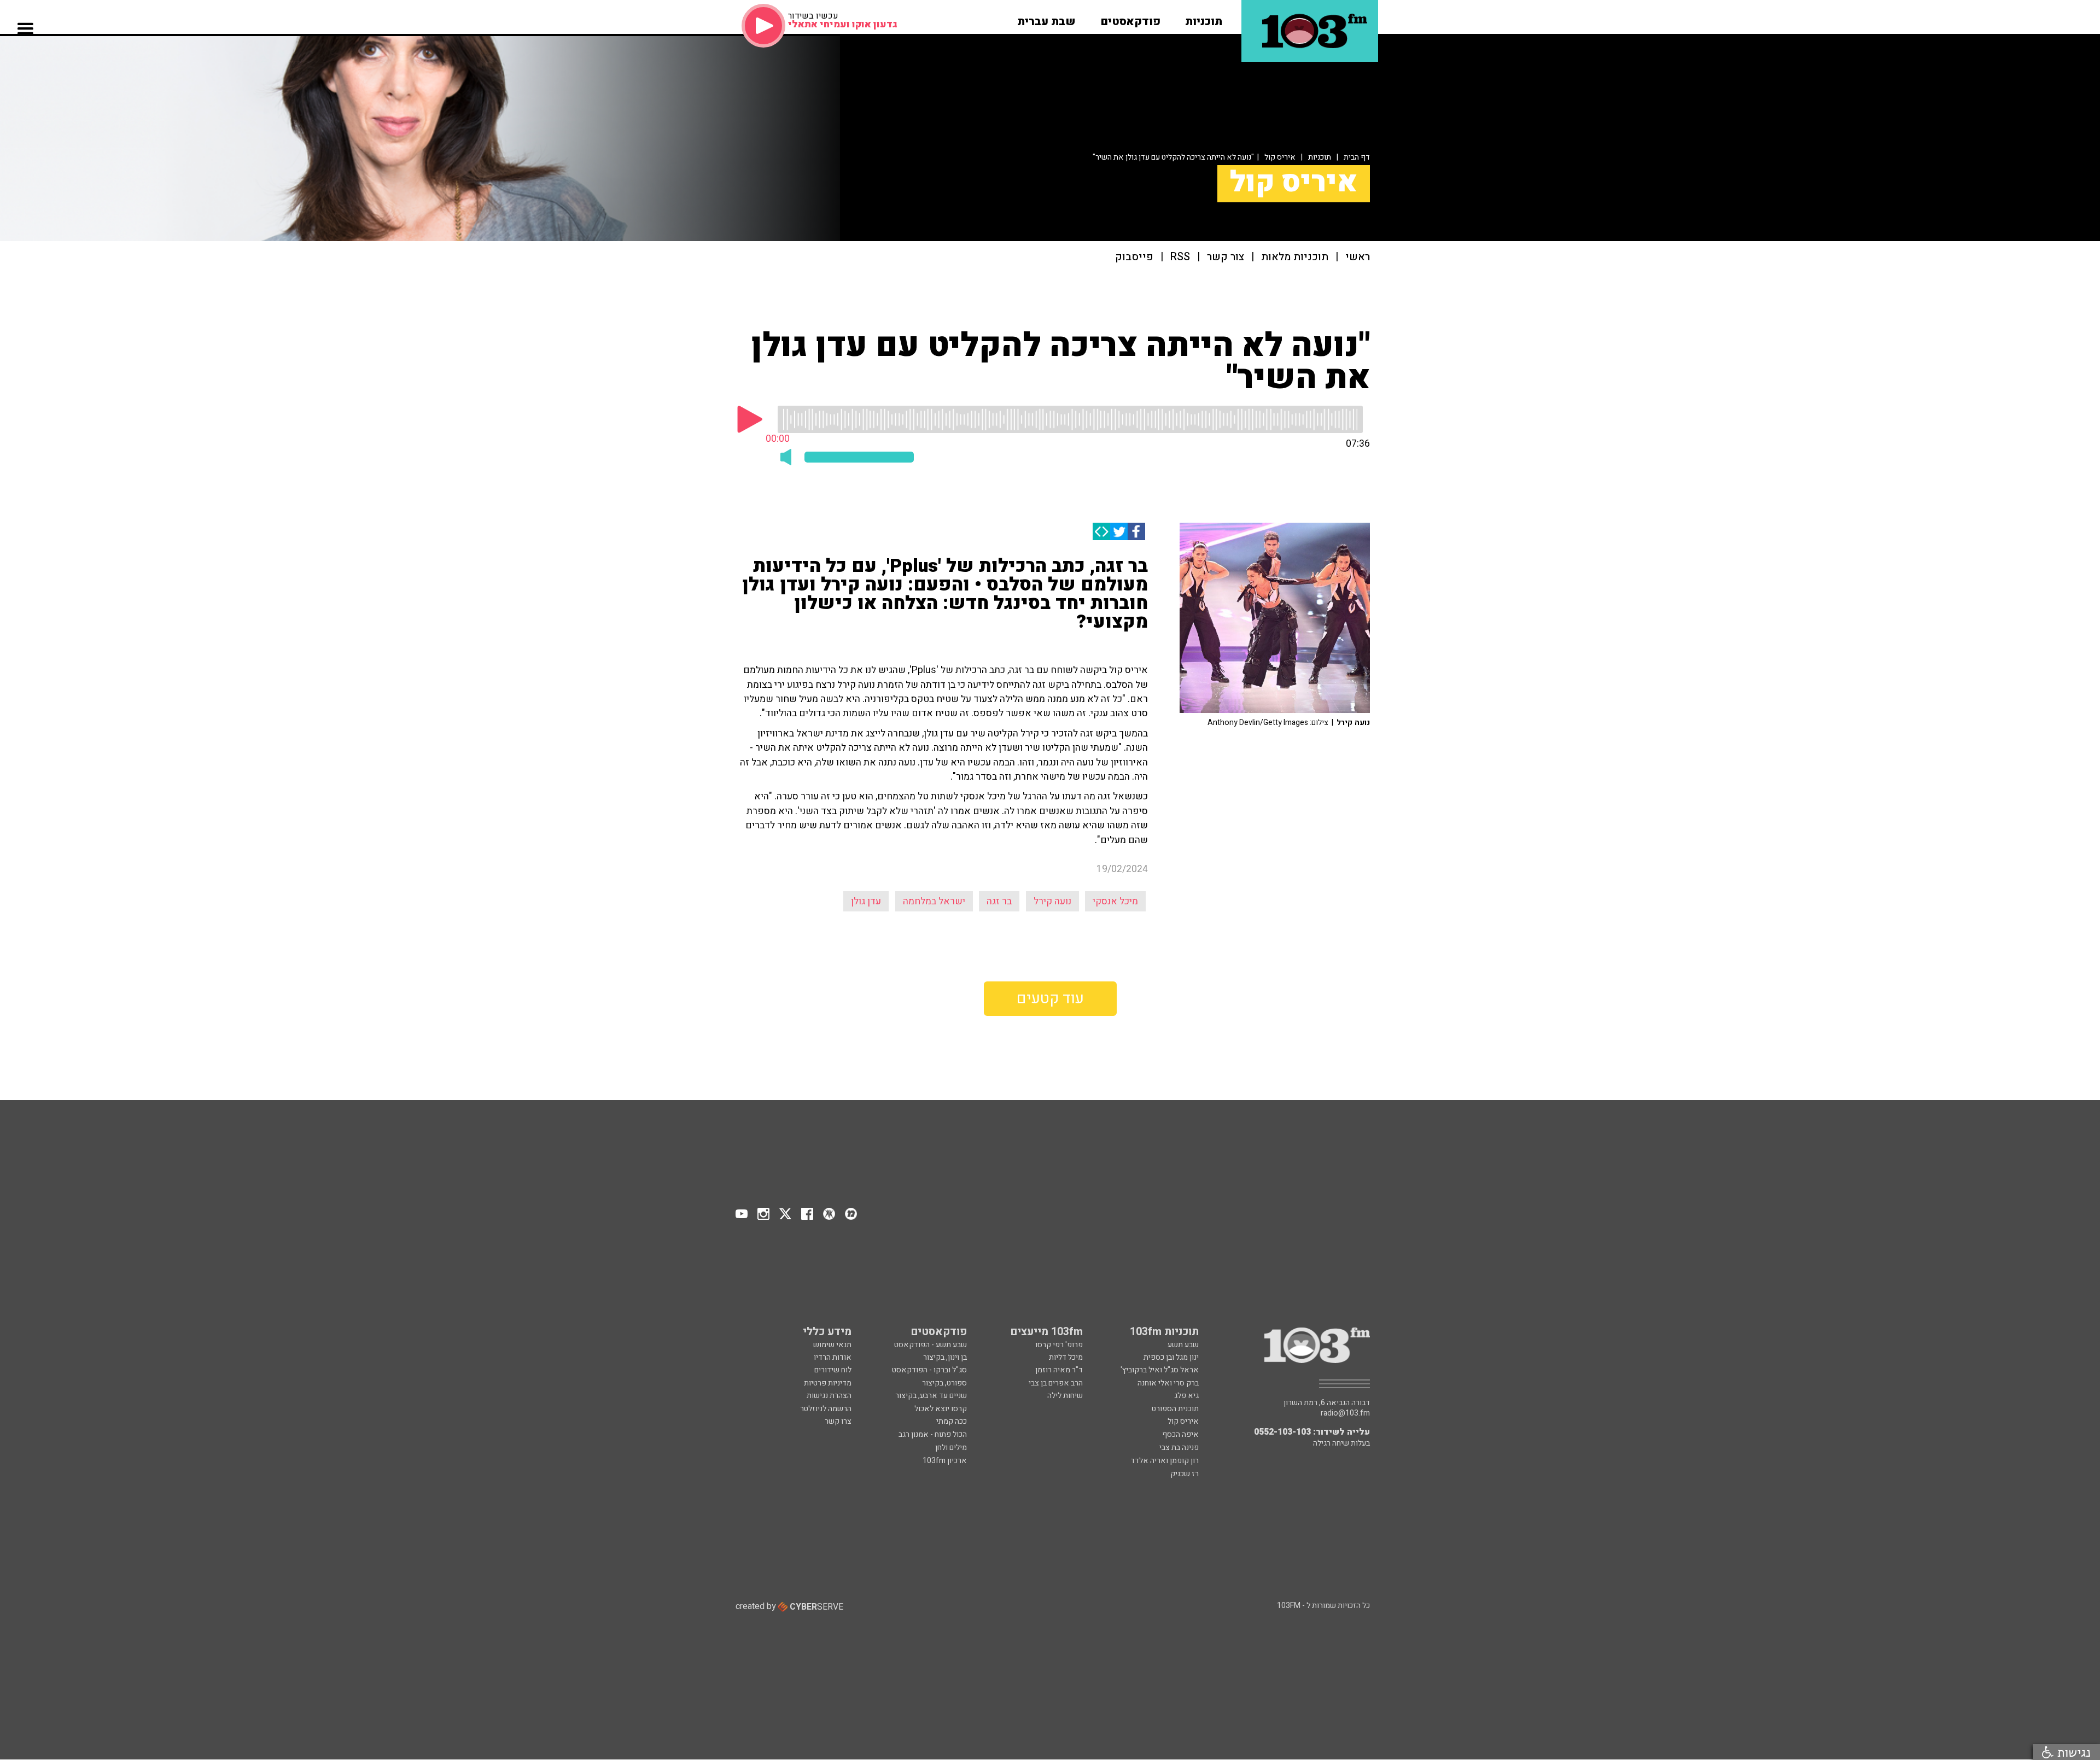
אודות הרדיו (833, 1357)
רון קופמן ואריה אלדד (1165, 1461)
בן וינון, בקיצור (945, 1357)
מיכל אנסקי (1115, 901)
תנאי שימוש (832, 1345)
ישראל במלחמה (934, 901)
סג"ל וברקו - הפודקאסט (929, 1370)
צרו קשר (838, 1421)
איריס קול (1280, 157)
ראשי (1358, 257)
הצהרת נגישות (829, 1396)
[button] (1204, 18)
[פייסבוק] (1136, 531)
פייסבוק (1134, 257)
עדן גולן (866, 901)
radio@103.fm (1345, 1413)
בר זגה (999, 901)
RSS (1180, 257)
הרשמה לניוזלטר (826, 1409)
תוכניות (1320, 157)
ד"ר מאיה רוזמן (1059, 1370)
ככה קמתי (952, 1421)
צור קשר (1226, 257)
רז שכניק (1185, 1474)
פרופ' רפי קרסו (1059, 1345)
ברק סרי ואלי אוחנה (1168, 1383)
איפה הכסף (1180, 1434)
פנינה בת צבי (1179, 1448)
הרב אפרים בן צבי (1056, 1383)
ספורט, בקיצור (944, 1383)
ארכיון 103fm (945, 1461)
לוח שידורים (833, 1370)
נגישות (2072, 1752)
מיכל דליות (1066, 1357)
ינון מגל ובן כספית (1171, 1357)
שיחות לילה (1065, 1396)
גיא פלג (1186, 1396)
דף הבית (1357, 157)
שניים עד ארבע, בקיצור (931, 1396)
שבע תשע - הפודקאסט (931, 1345)
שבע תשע (1183, 1345)
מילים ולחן (951, 1448)
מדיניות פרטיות (828, 1383)
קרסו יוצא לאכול (941, 1409)
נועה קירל (1052, 901)
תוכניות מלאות (1295, 257)
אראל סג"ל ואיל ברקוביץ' (1160, 1370)
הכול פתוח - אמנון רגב (933, 1434)
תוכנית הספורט (1175, 1409)
